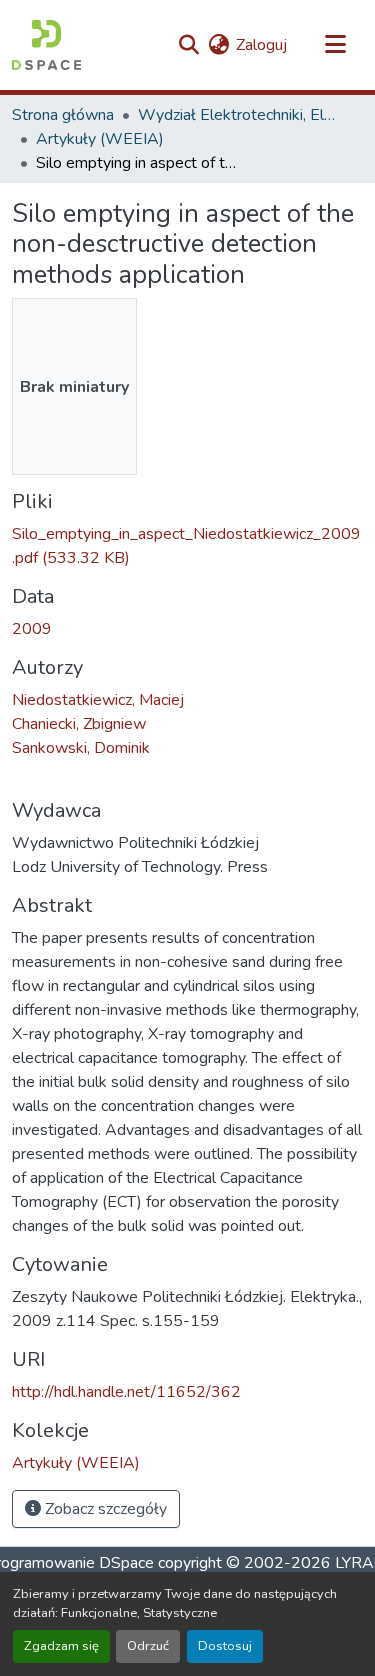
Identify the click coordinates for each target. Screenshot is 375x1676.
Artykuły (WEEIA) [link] (100, 139)
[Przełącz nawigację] (335, 45)
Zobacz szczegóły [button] (104, 1509)
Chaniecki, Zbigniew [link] (79, 724)
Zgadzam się (61, 1646)
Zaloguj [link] (261, 45)
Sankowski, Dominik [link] (81, 748)
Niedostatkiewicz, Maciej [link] (98, 700)
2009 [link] (32, 629)
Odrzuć (148, 1646)
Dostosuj (225, 1646)
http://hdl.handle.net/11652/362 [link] (126, 1392)
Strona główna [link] (63, 115)
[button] (46, 45)
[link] (187, 546)
